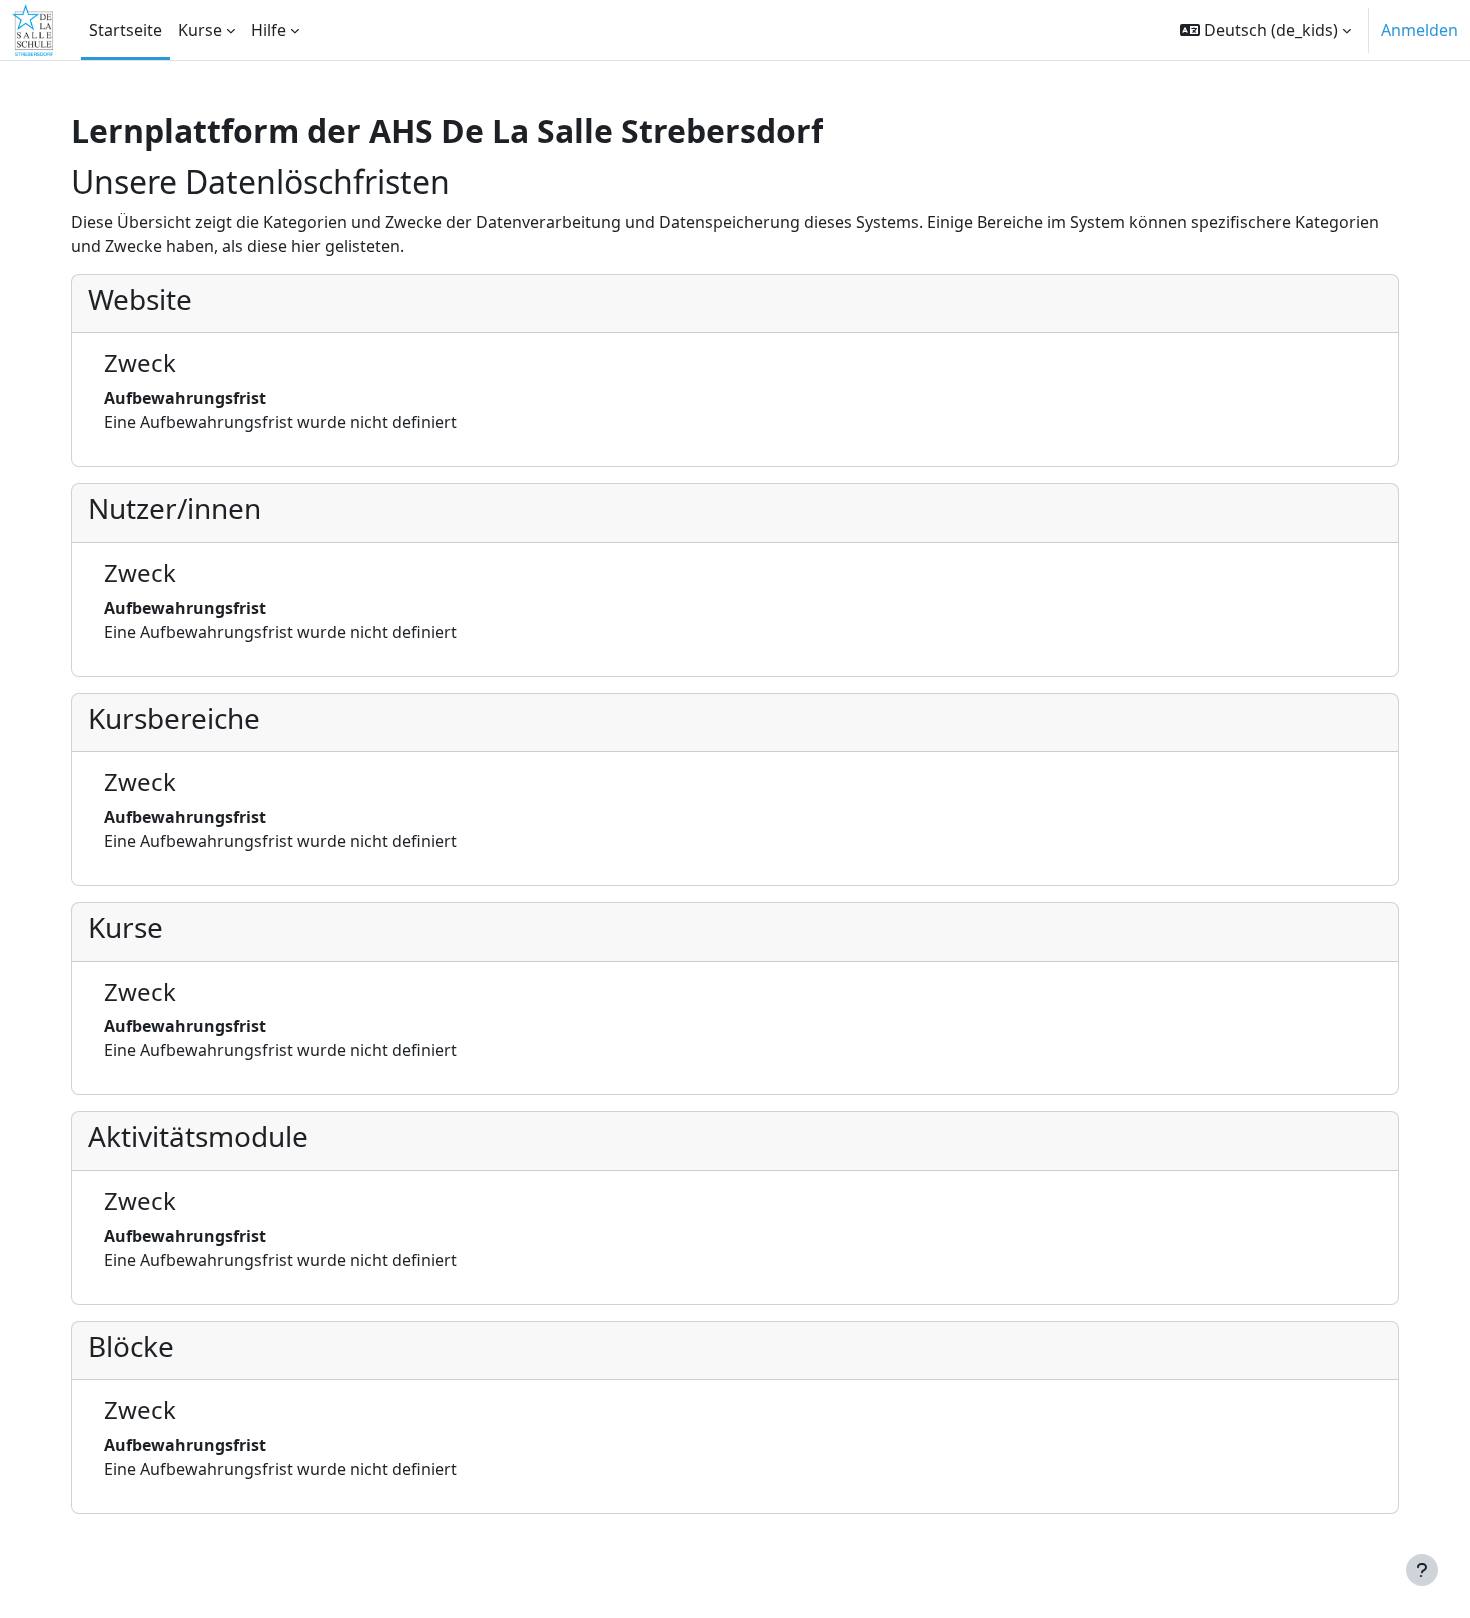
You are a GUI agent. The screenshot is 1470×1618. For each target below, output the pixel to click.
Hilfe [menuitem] (268, 30)
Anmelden (1419, 30)
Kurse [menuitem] (200, 30)
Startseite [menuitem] (125, 30)
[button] (1265, 30)
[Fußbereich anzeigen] (1422, 1570)
